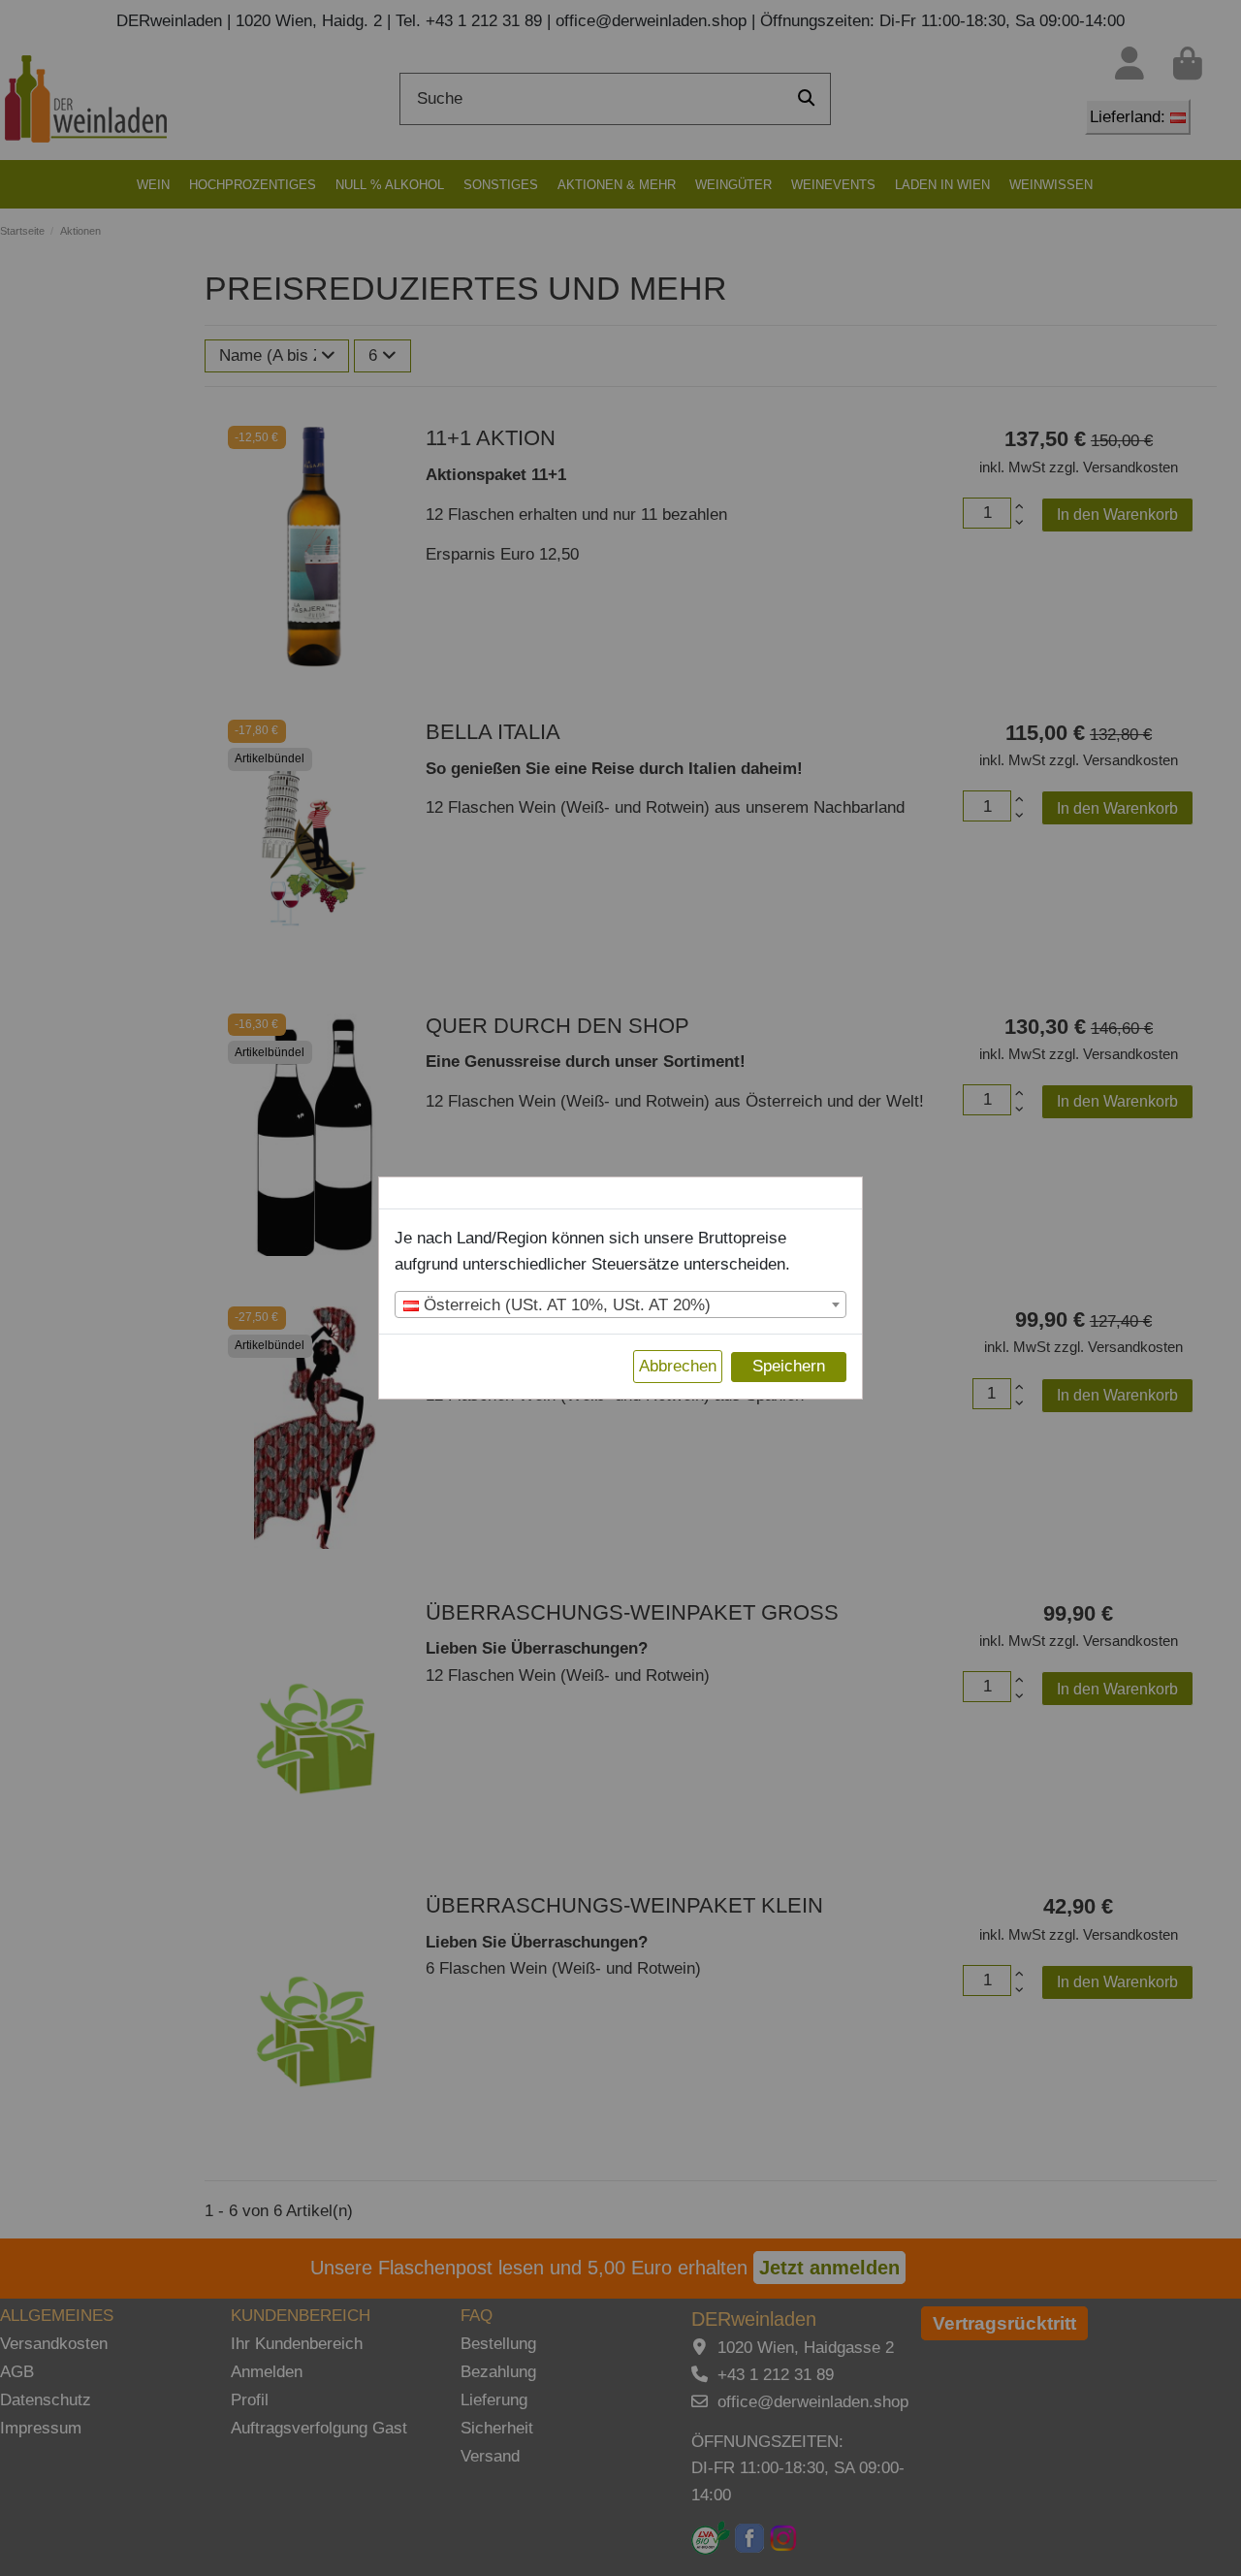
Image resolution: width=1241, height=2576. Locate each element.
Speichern (789, 1366)
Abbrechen (678, 1366)
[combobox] (620, 1304)
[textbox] (620, 1305)
